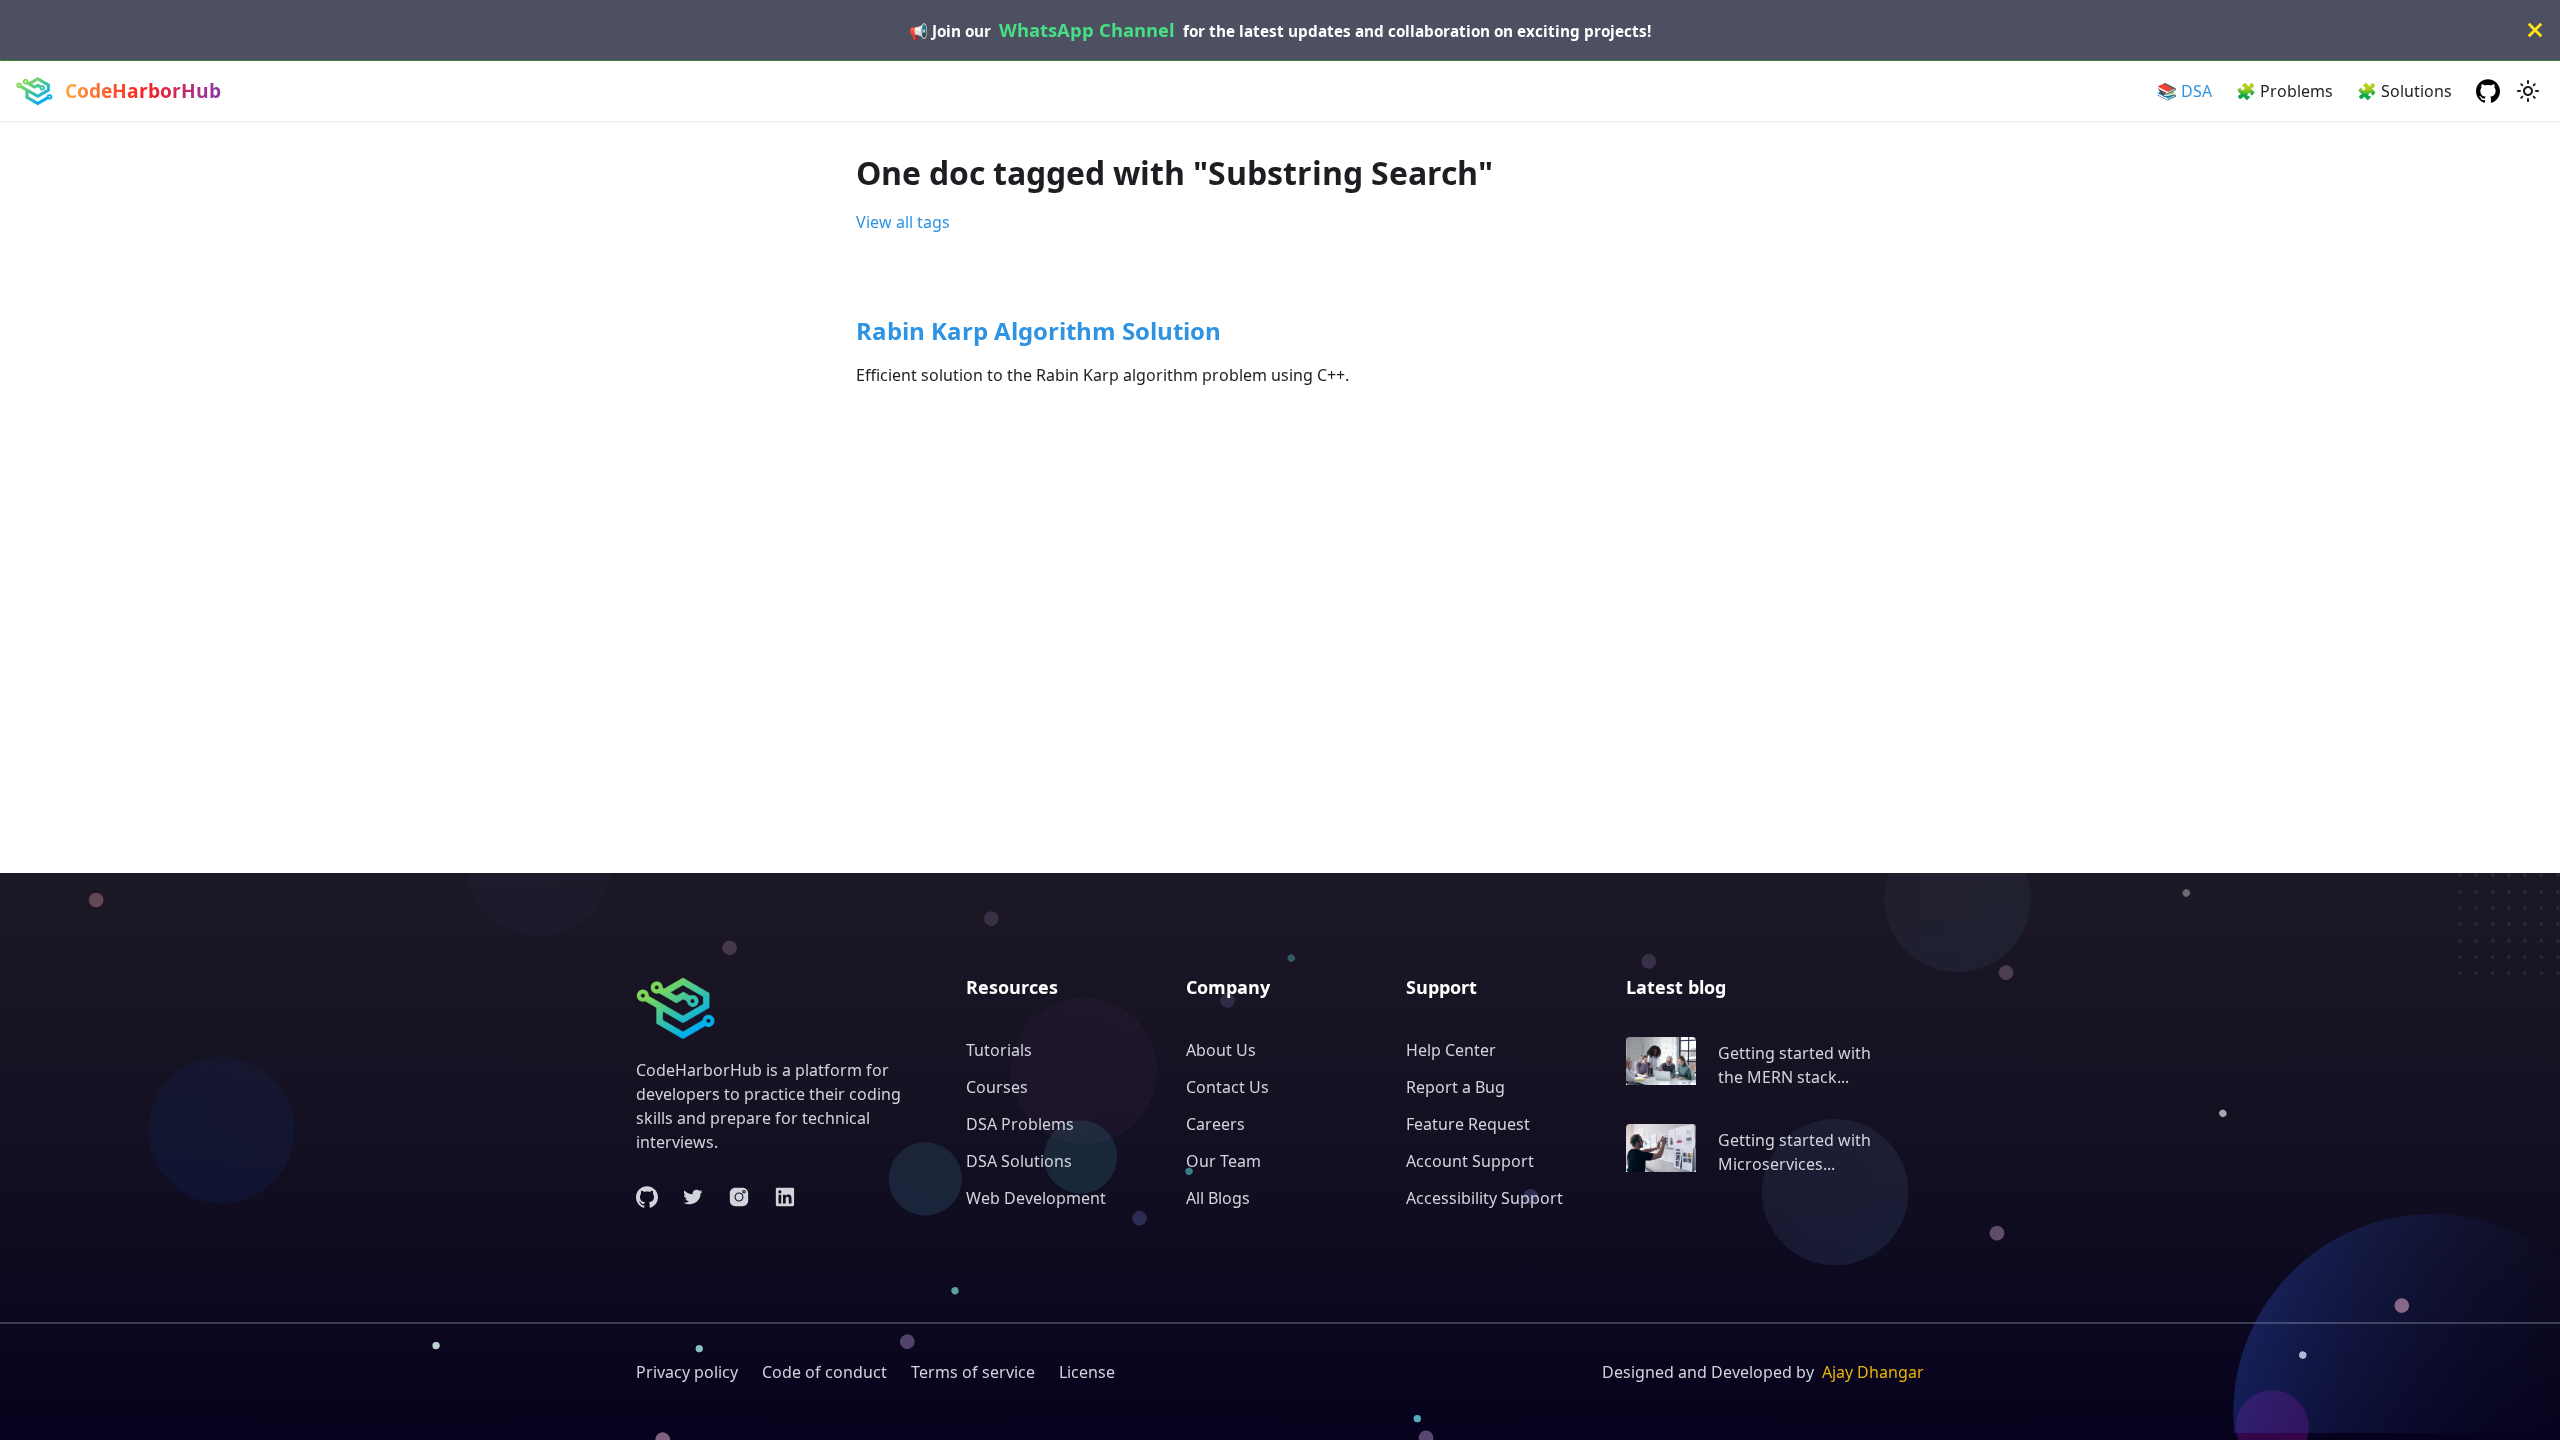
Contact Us (1227, 1087)
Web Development (1036, 1198)
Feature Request (1468, 1124)
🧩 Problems (2284, 91)
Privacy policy (687, 1372)
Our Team (1223, 1161)
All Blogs (1218, 1198)
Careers (1215, 1124)
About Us (1221, 1050)
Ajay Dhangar (1873, 1372)
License (1087, 1372)
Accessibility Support (1484, 1198)
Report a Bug (1455, 1087)
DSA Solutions (1019, 1161)
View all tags (903, 222)
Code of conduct (824, 1372)
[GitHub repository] (2488, 91)
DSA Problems (1020, 1124)
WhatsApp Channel (1087, 29)
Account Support (1470, 1161)
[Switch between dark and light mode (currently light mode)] (2528, 91)
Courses (997, 1087)
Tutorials (999, 1050)
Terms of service (973, 1372)
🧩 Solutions (2404, 91)
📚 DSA (2184, 91)
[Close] (2535, 30)
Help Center (1451, 1050)
